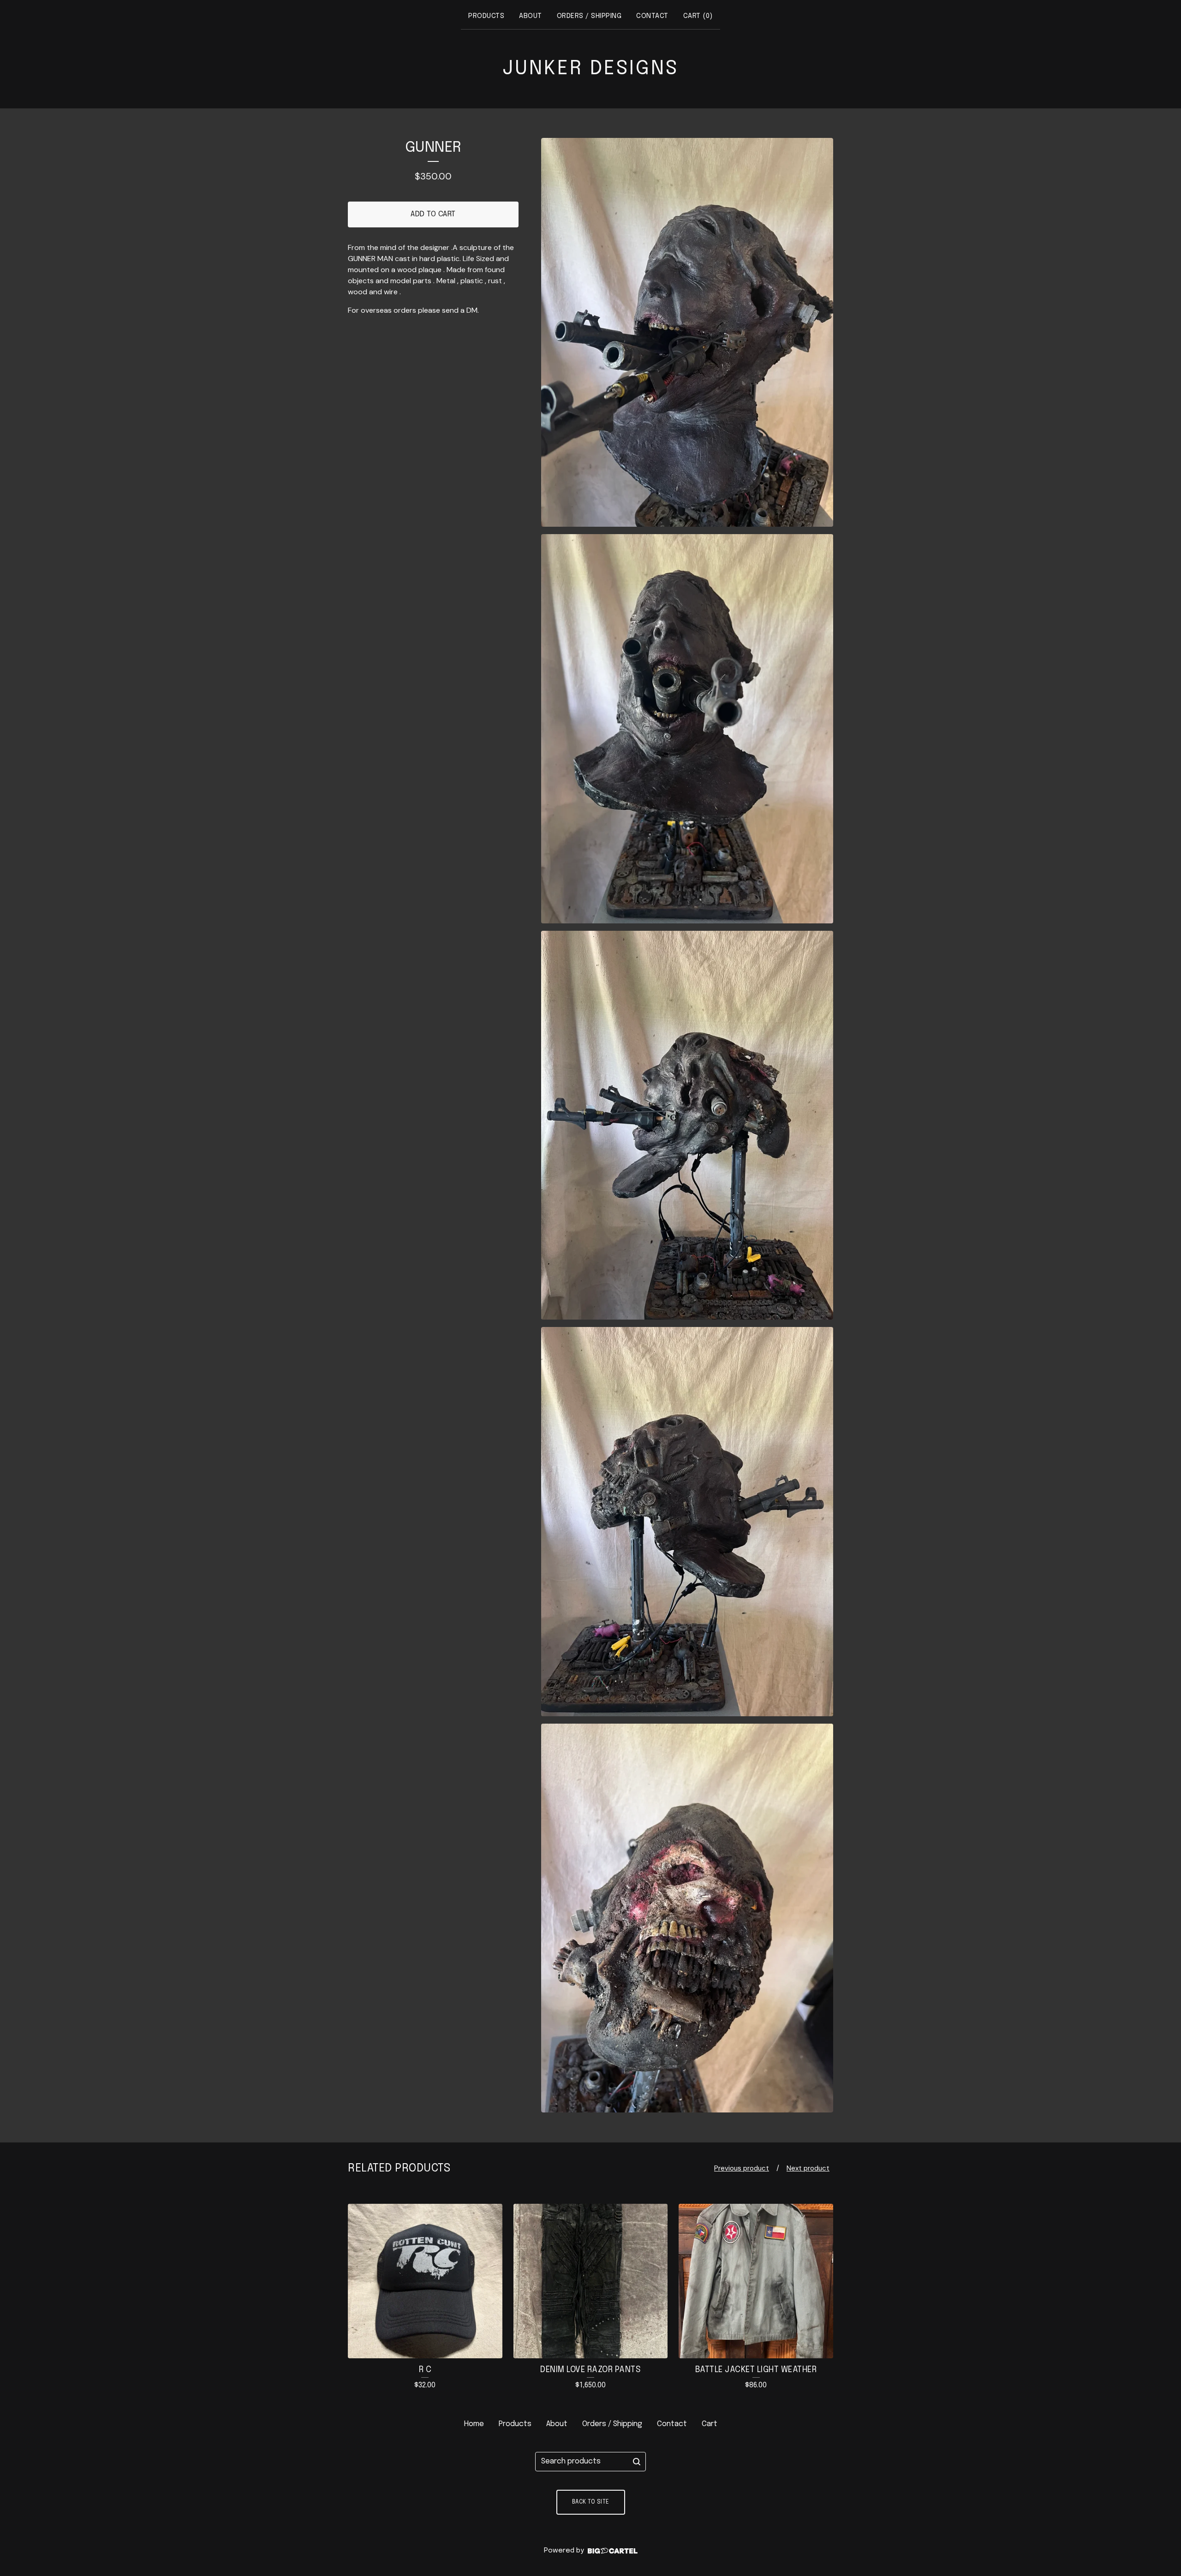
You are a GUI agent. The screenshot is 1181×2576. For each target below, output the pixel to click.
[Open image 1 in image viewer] (687, 333)
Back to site (591, 2502)
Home (474, 2424)
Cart (710, 2424)
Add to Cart (433, 214)
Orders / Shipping (589, 16)
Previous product (742, 2168)
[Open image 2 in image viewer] (687, 729)
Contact (652, 16)
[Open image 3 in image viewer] (687, 1125)
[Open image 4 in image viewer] (687, 1522)
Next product (808, 2168)
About (531, 16)
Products (486, 16)
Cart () (698, 16)
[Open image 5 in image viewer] (687, 1918)
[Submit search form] (637, 2462)
